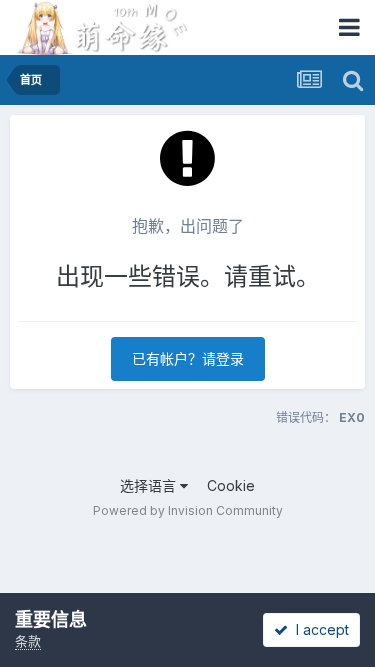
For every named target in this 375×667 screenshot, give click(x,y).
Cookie (231, 485)
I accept (318, 629)
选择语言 (150, 485)
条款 (28, 641)
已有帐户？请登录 (188, 358)
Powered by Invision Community (188, 510)
